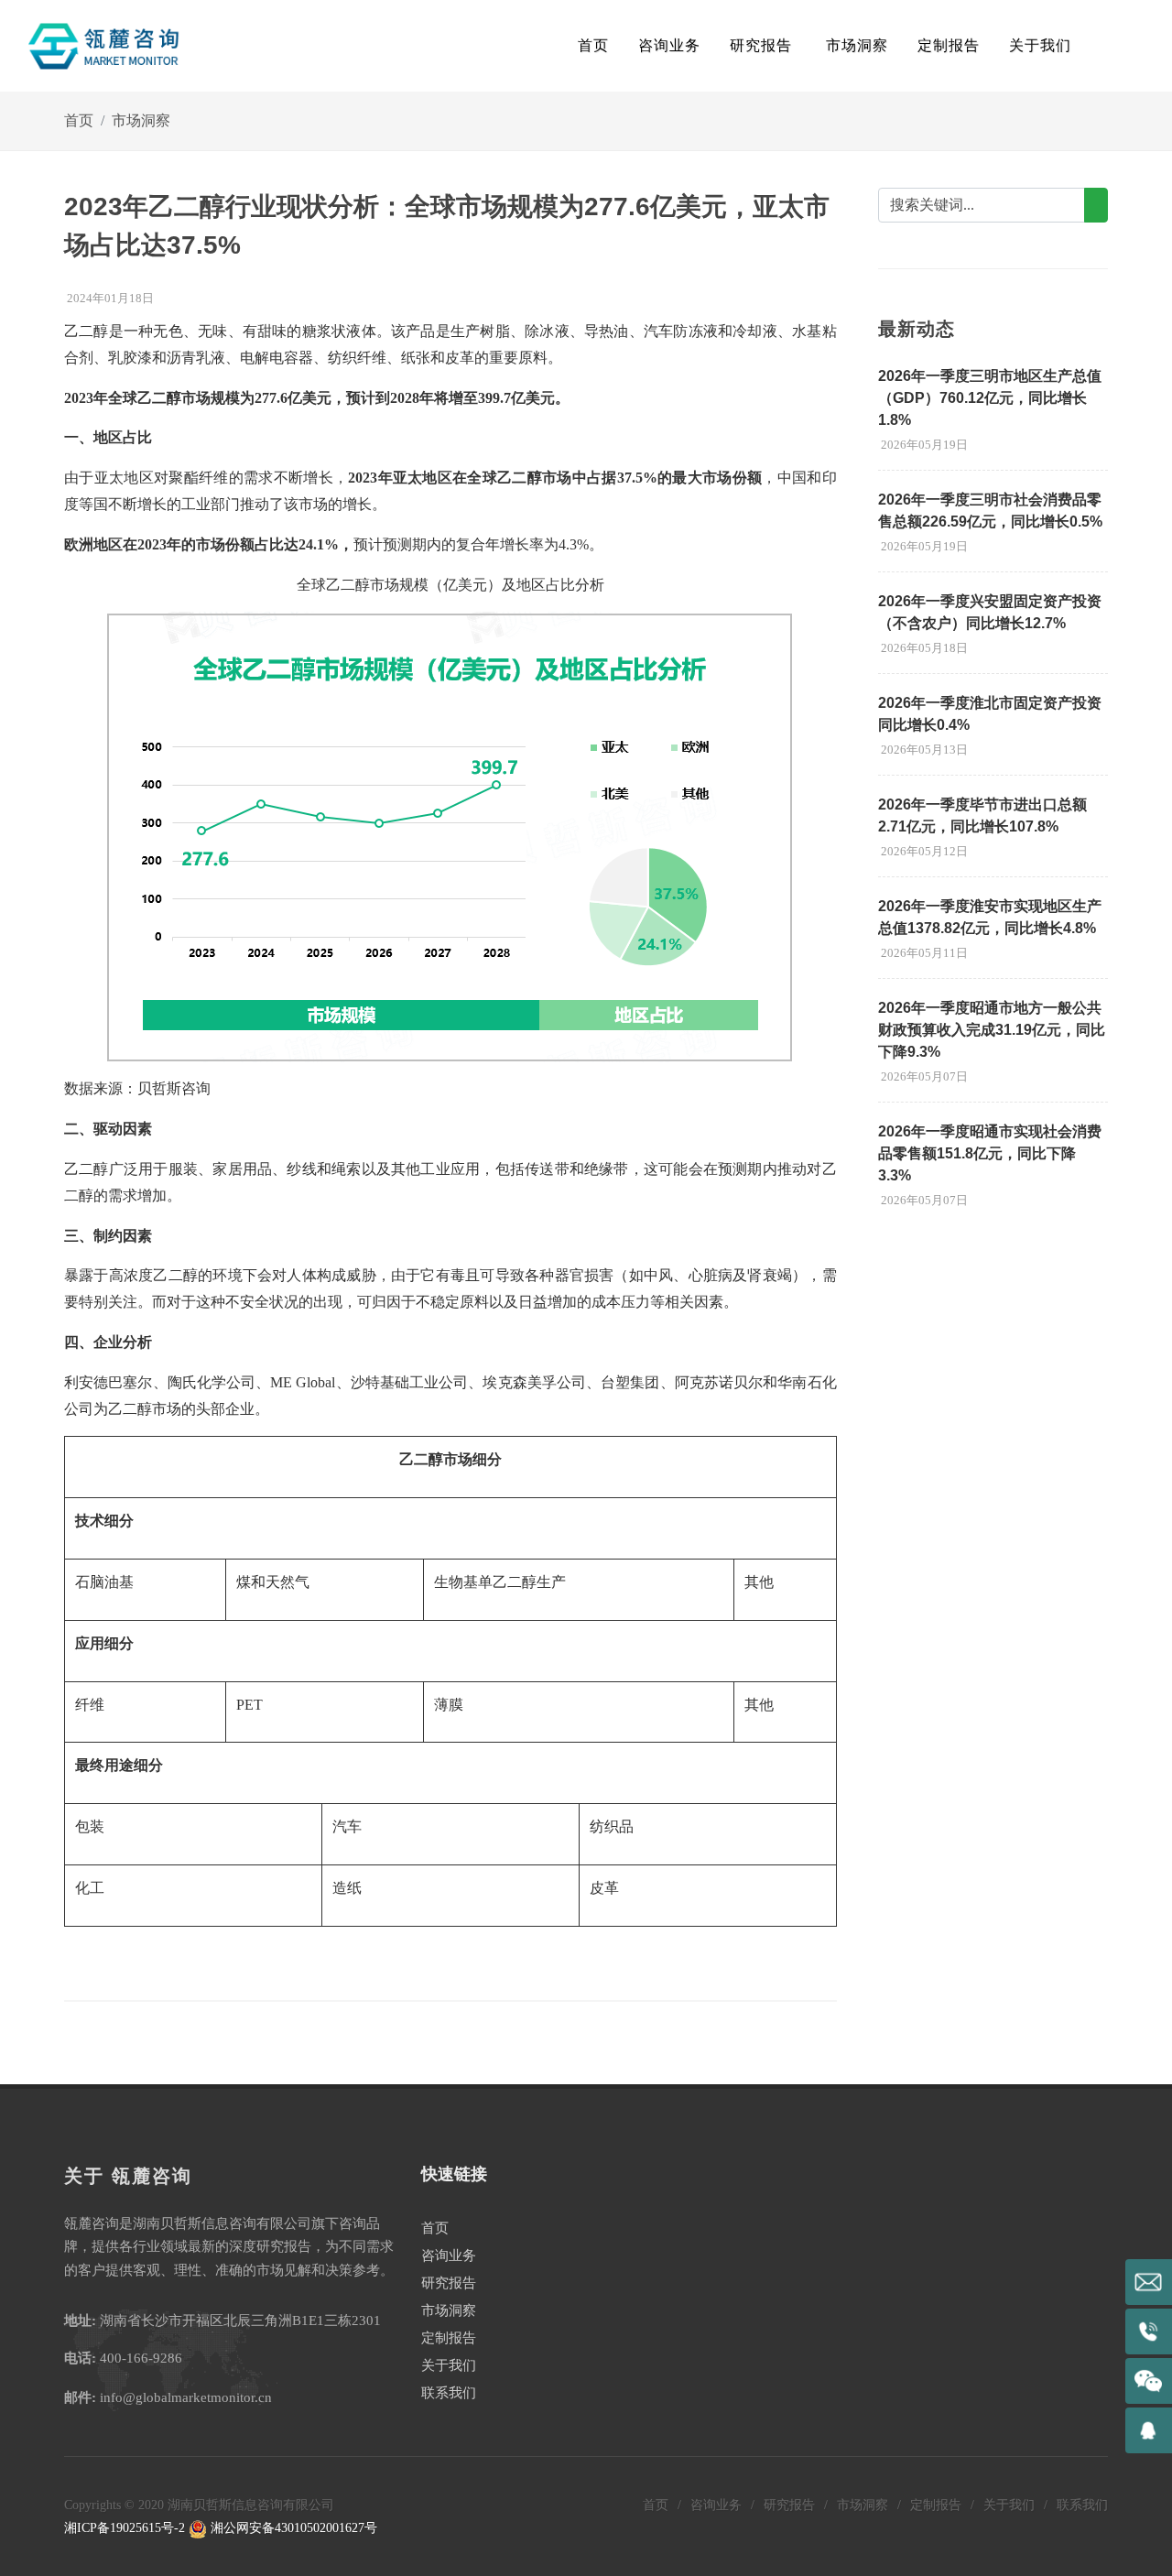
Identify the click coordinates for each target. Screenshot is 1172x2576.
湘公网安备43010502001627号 (292, 2528)
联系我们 (449, 2393)
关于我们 (449, 2365)
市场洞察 (141, 120)
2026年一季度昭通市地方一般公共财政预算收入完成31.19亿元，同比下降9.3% (992, 1030)
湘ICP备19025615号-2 (125, 2528)
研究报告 (449, 2283)
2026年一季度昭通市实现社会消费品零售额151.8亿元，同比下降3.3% (990, 1153)
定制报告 (449, 2338)
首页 (593, 45)
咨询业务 (449, 2255)
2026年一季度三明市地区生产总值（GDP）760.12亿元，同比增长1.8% (990, 398)
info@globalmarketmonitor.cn (186, 2397)
